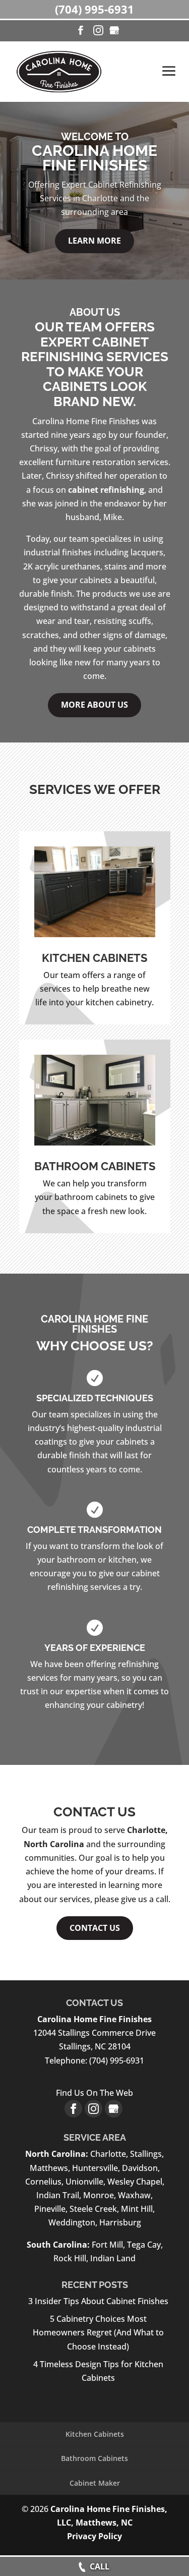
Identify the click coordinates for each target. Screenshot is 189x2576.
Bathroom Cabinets (94, 2458)
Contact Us (95, 1928)
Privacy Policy (94, 2536)
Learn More (94, 241)
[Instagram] (98, 31)
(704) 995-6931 (94, 9)
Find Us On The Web (94, 2093)
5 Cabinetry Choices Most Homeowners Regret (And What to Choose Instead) (98, 2332)
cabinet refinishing (106, 490)
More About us (94, 705)
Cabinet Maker (95, 2483)
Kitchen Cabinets (95, 2434)
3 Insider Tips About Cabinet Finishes (98, 2301)
